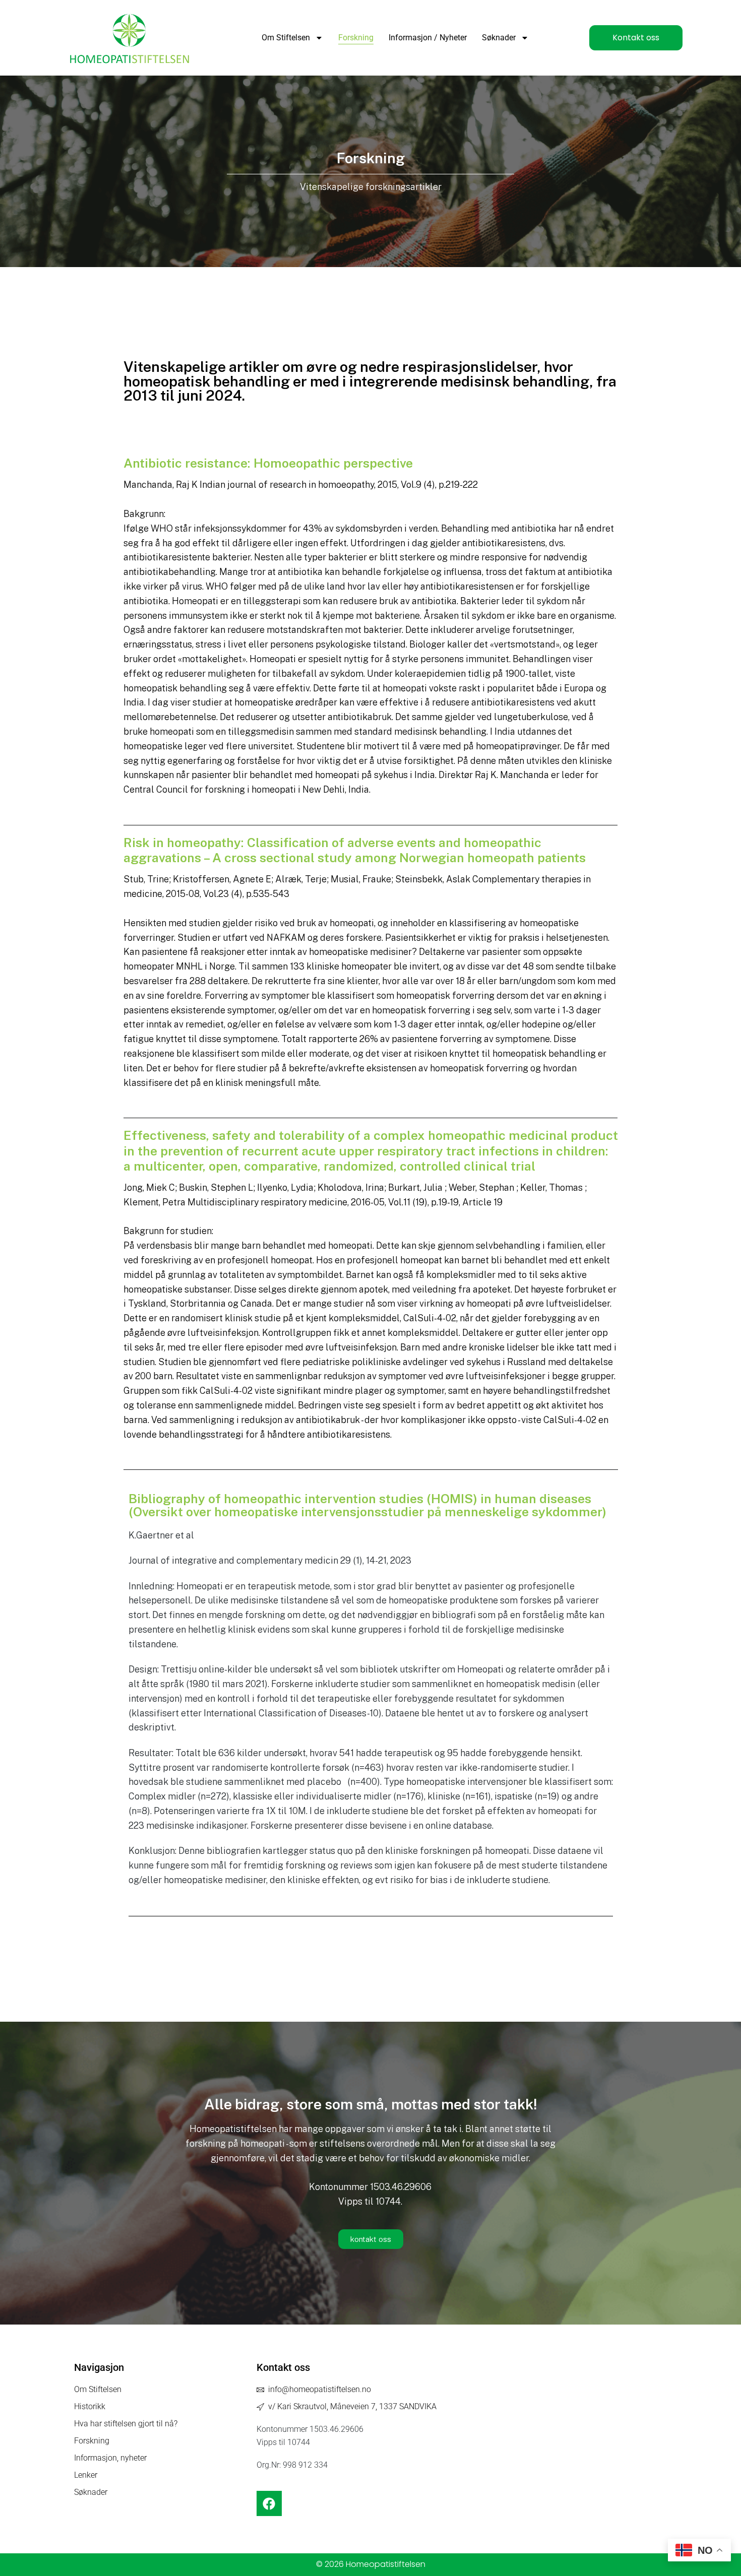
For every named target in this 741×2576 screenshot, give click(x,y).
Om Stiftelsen (286, 38)
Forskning (356, 38)
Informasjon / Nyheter (428, 38)
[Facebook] (269, 2503)
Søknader (499, 38)
